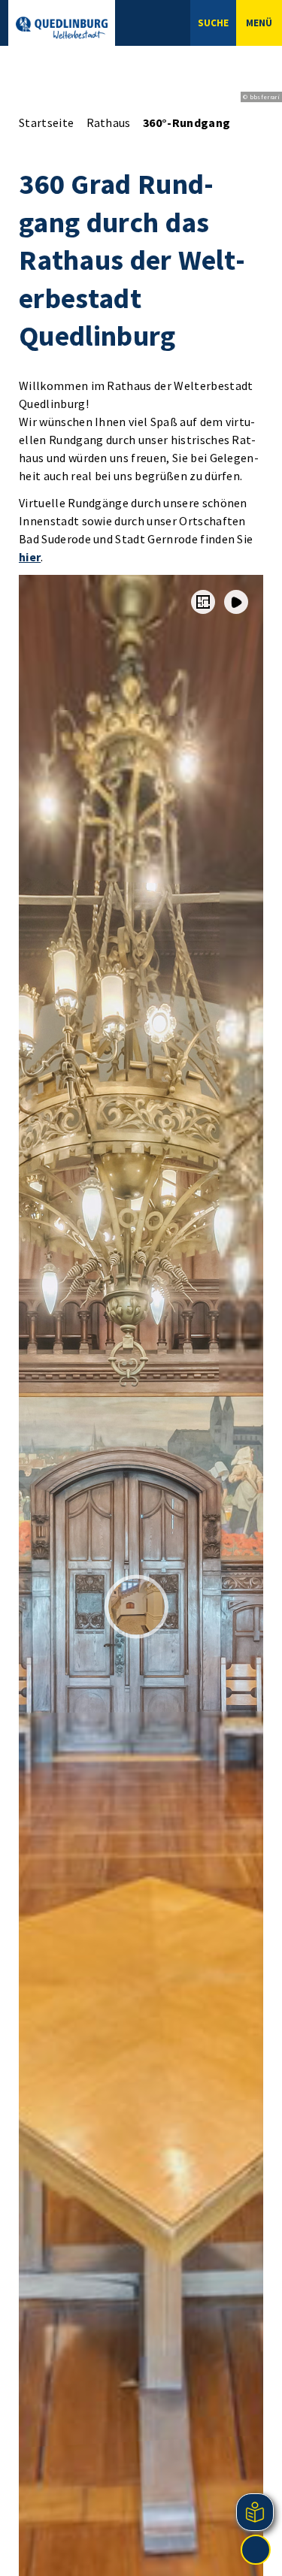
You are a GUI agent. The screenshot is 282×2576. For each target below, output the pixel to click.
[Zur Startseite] (62, 28)
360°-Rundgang (186, 122)
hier (30, 557)
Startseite (46, 122)
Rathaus (109, 122)
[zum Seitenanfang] (256, 2550)
